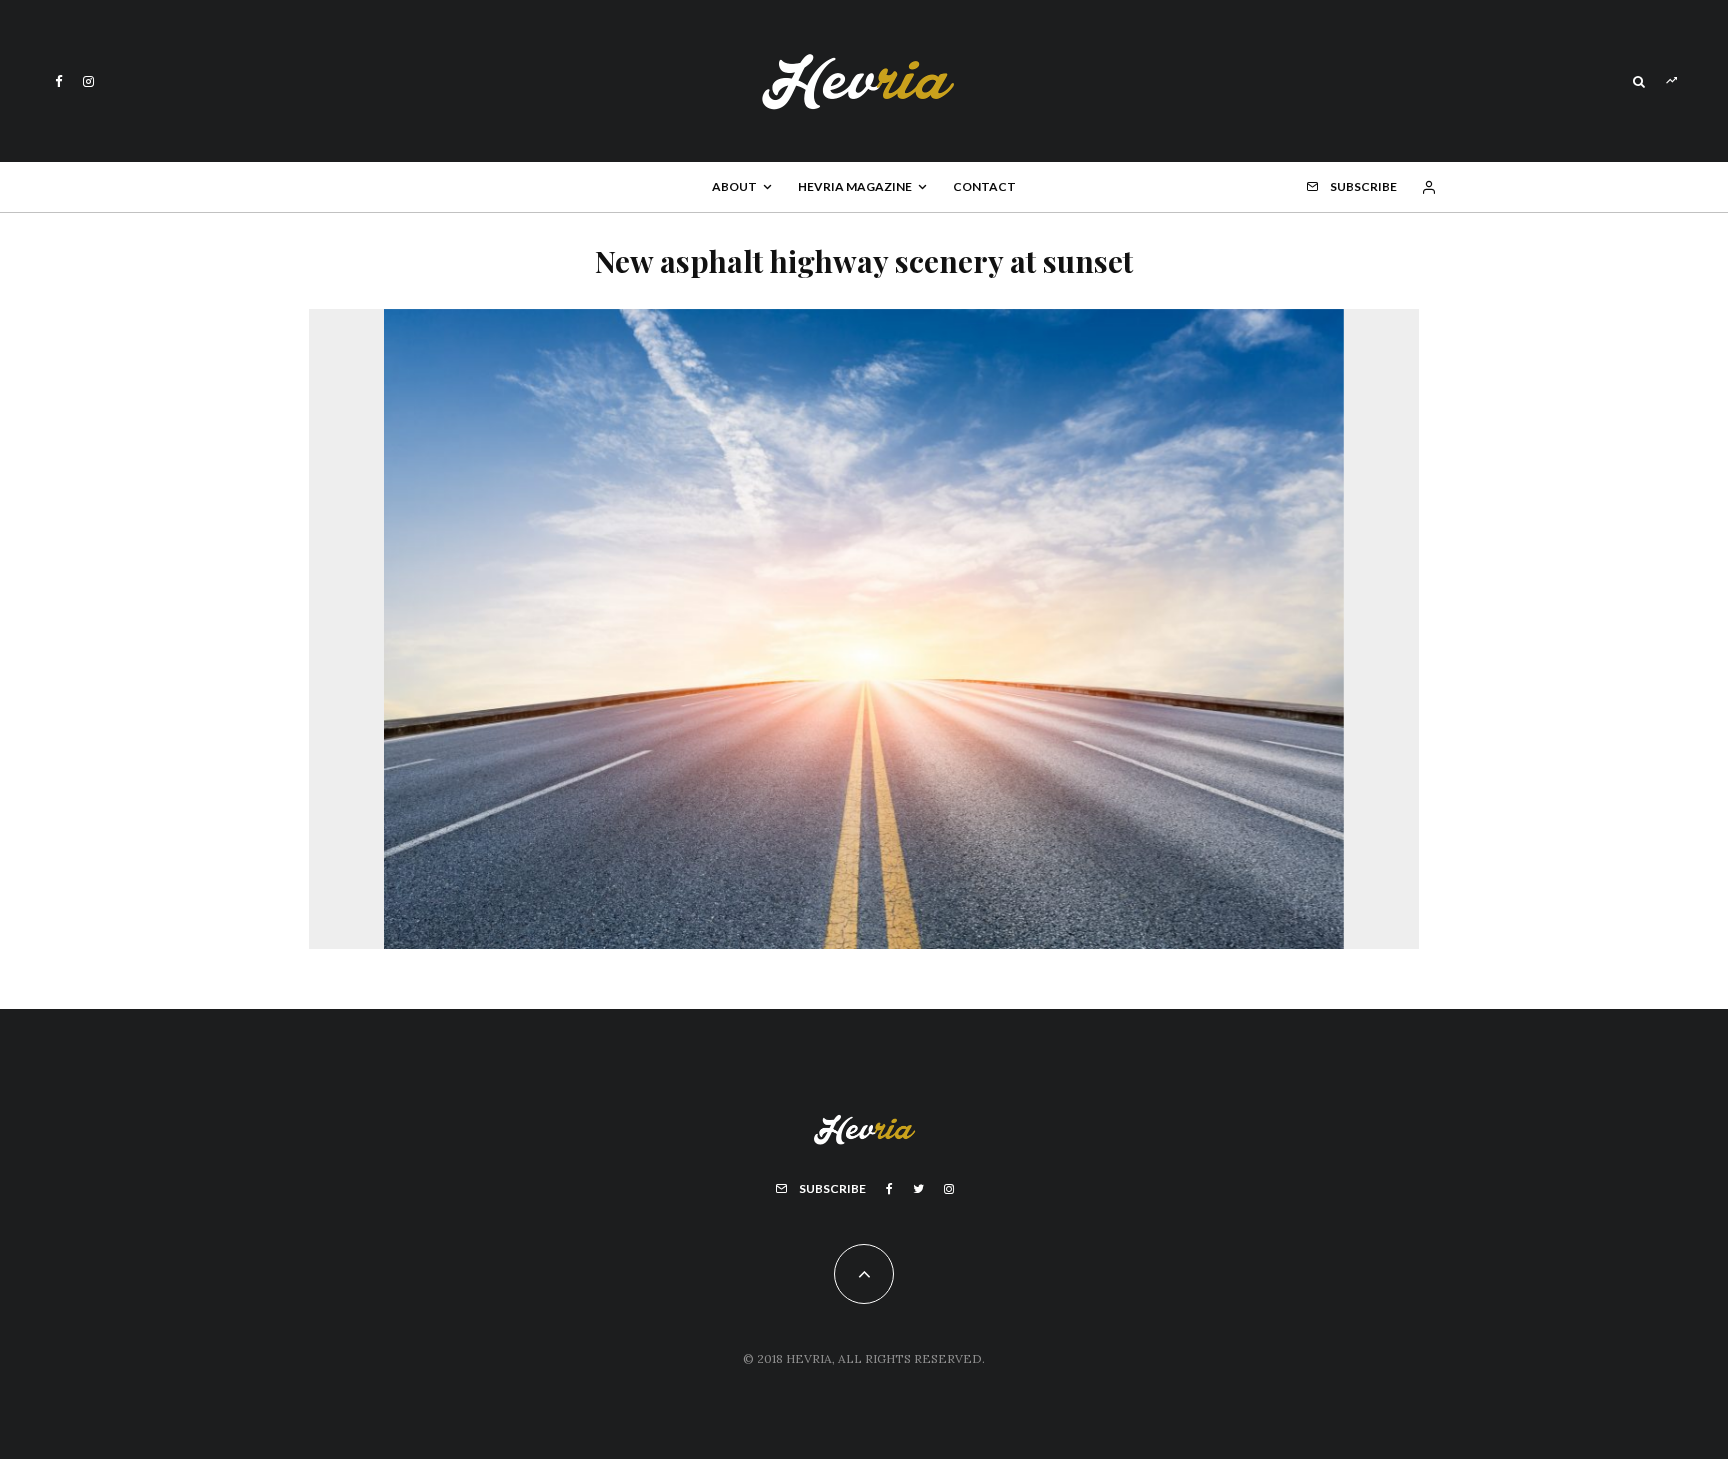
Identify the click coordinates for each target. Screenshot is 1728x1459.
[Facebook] (59, 81)
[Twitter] (918, 1189)
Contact (984, 186)
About (734, 186)
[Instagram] (88, 81)
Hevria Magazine (855, 186)
